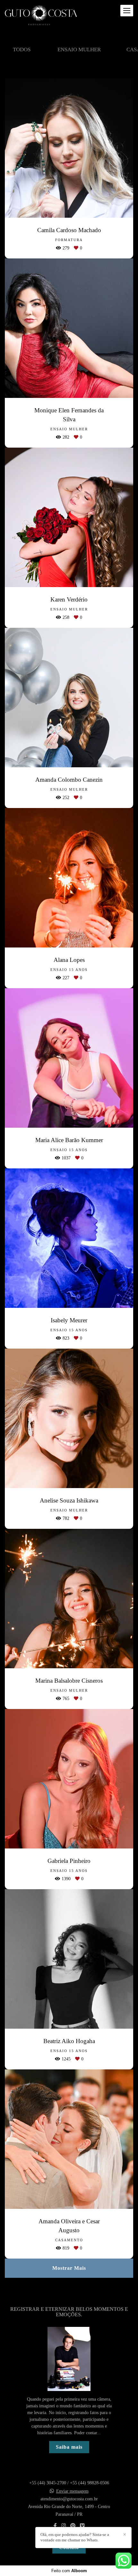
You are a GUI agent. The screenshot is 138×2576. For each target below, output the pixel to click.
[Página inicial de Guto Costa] (41, 16)
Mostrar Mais (69, 2268)
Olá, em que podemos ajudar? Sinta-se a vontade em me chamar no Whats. (75, 2537)
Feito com (69, 2571)
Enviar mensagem (72, 2491)
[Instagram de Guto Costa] (64, 2526)
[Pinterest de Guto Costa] (73, 2526)
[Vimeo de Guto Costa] (82, 2526)
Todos (22, 50)
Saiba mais (69, 2447)
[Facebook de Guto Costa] (55, 2526)
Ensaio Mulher (79, 50)
